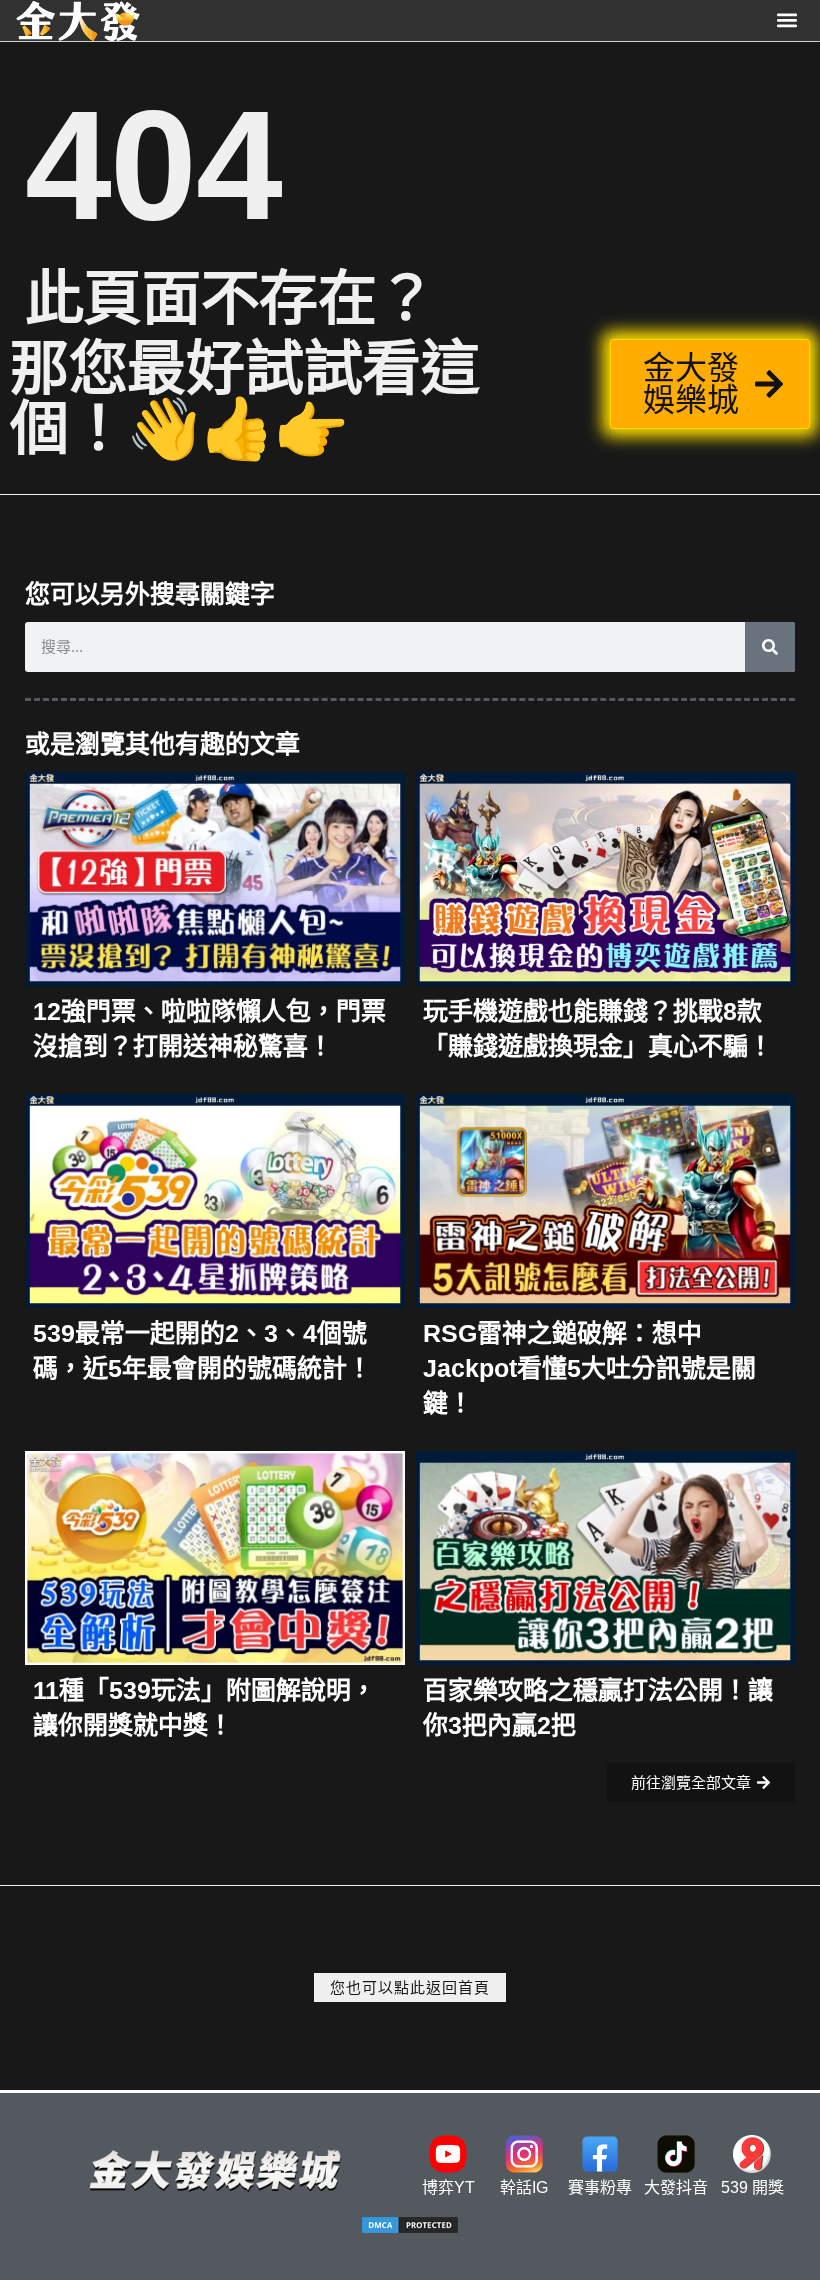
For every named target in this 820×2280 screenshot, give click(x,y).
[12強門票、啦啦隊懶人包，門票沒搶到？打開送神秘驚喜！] (215, 877)
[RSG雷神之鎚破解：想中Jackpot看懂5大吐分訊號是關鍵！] (605, 1199)
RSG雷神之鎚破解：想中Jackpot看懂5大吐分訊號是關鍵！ (589, 1368)
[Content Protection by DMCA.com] (410, 2229)
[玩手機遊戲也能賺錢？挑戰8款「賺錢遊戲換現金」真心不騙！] (605, 877)
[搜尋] (770, 647)
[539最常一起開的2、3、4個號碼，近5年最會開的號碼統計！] (215, 1199)
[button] (787, 20)
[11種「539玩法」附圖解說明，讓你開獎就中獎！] (215, 1556)
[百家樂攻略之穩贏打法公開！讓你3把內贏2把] (605, 1556)
